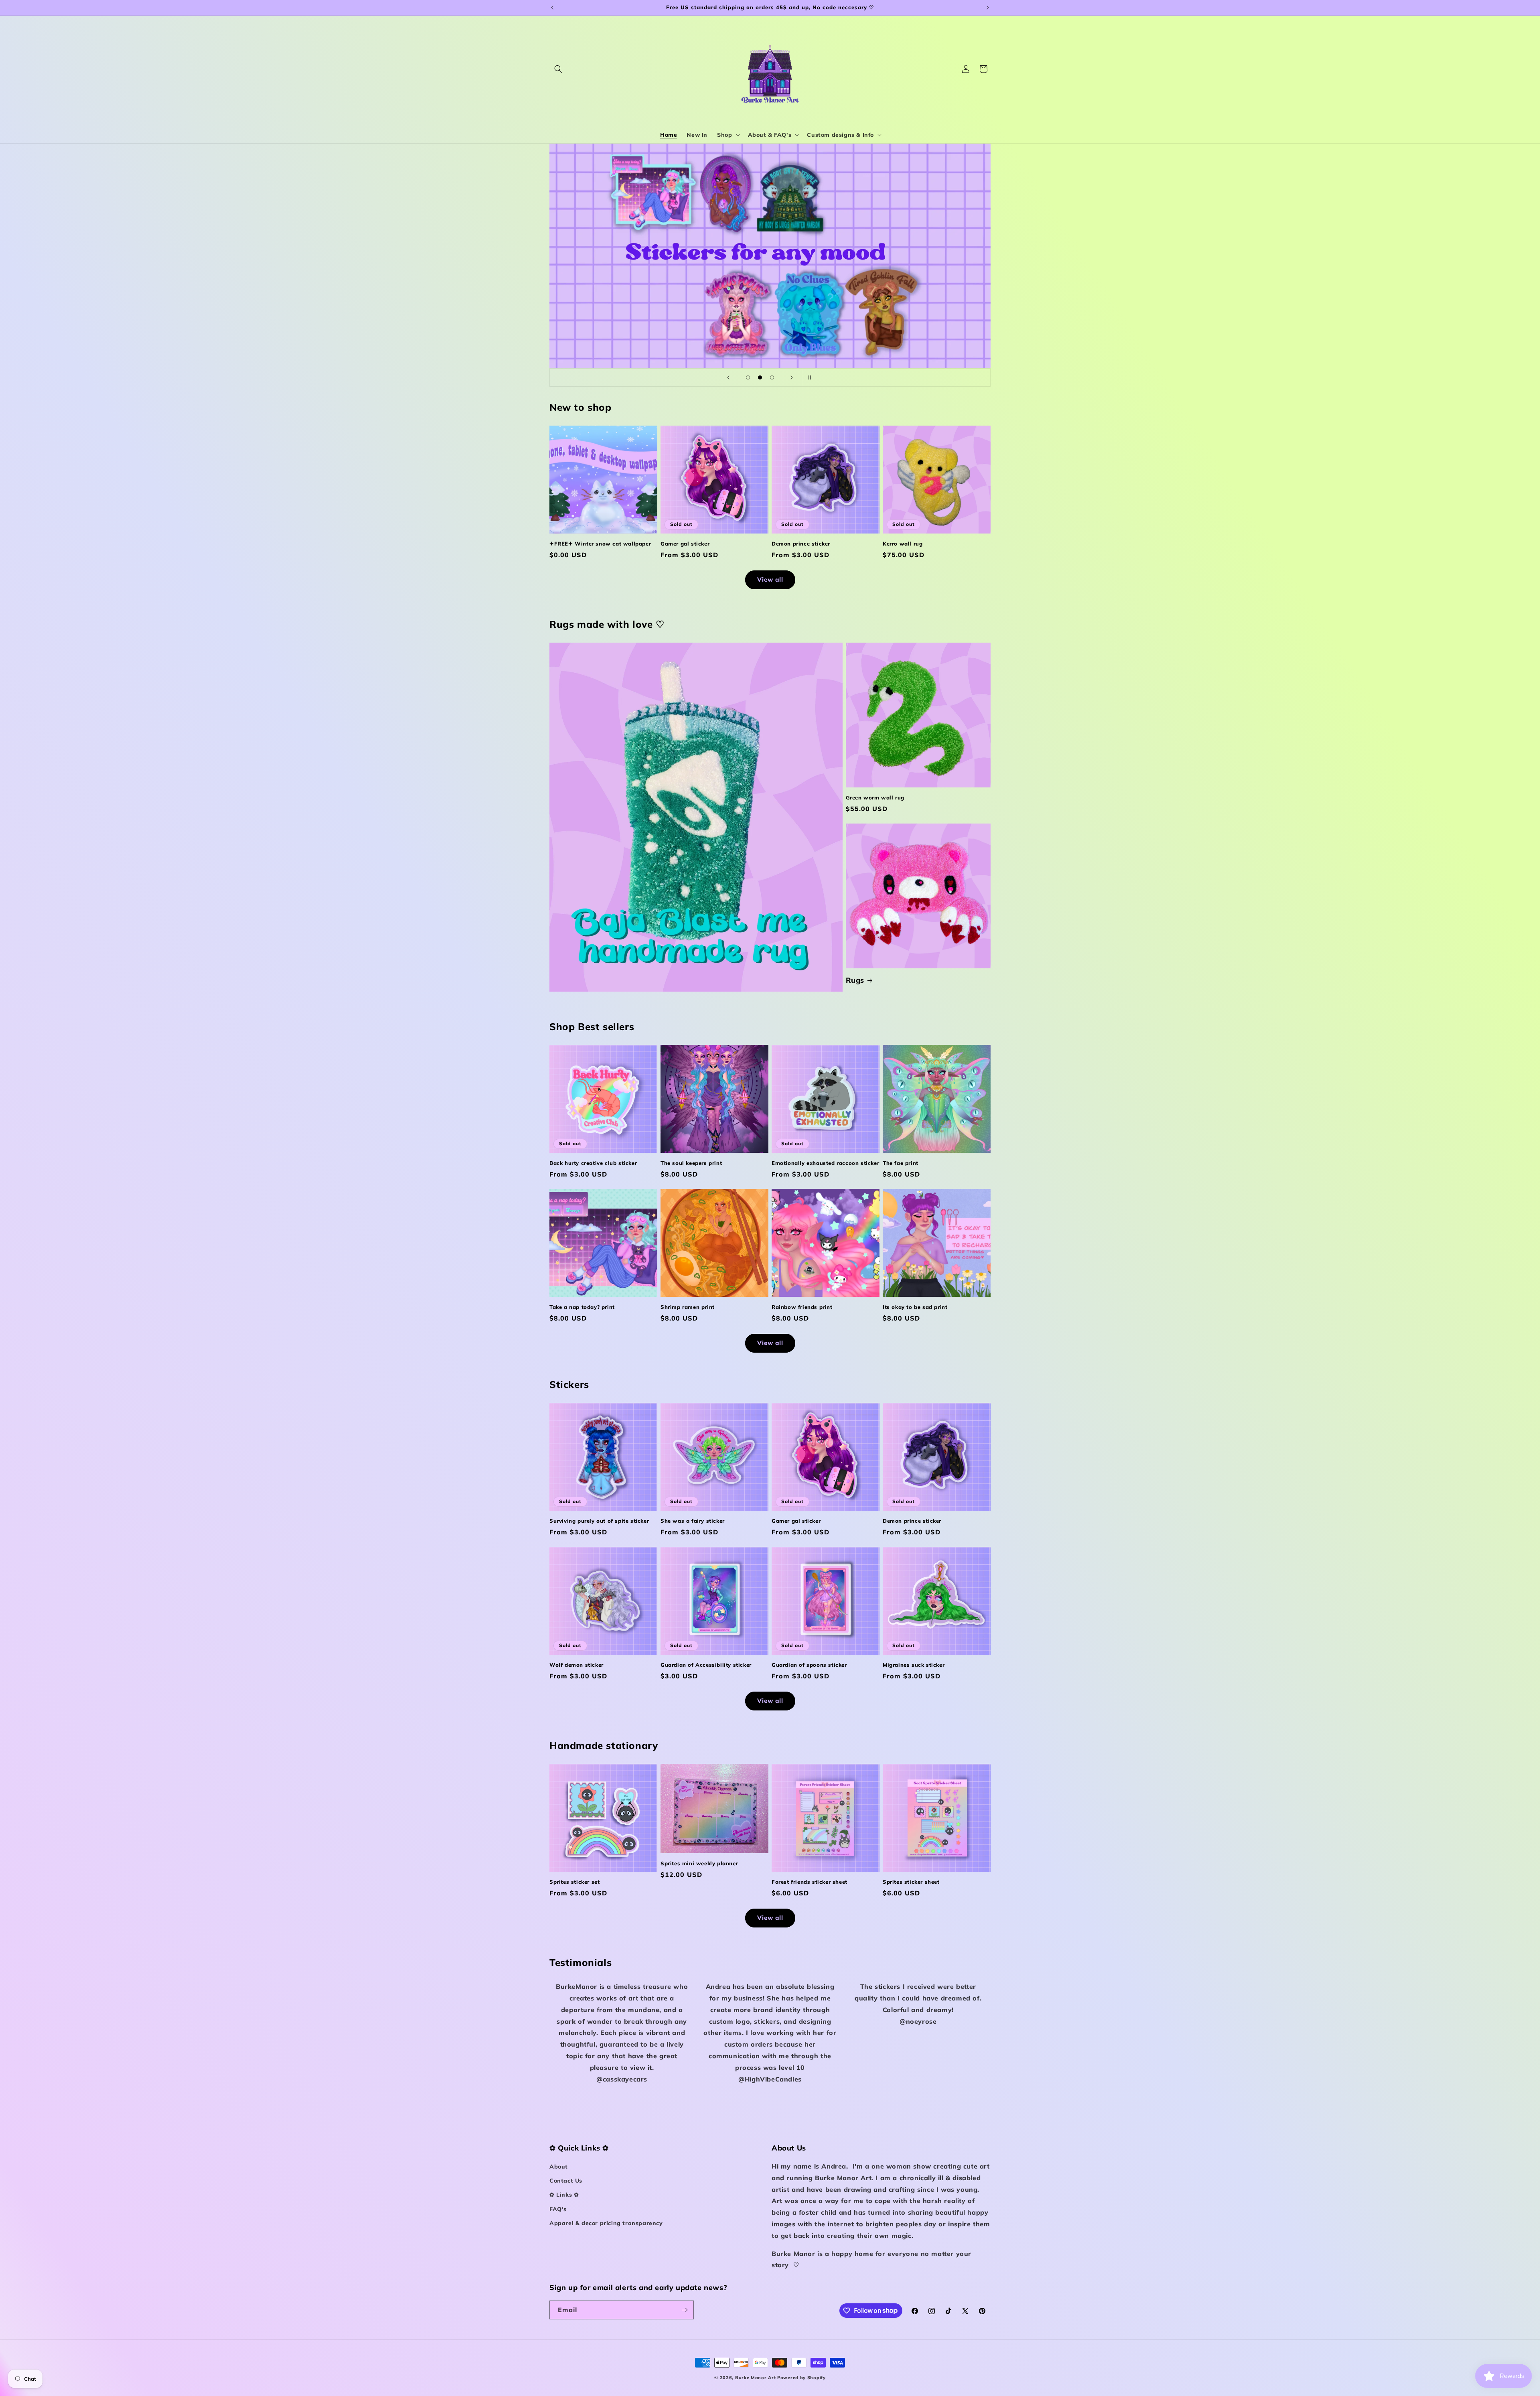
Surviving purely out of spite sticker (599, 1521)
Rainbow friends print (802, 1307)
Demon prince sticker (801, 544)
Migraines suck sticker (914, 1665)
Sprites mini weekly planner (699, 1863)
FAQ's (558, 2209)
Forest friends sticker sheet (810, 1882)
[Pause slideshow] (812, 377)
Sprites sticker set (574, 1882)
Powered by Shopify (801, 2378)
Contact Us (566, 2181)
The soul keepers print (691, 1163)
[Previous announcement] (552, 8)
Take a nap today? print (582, 1307)
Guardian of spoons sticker (809, 1665)
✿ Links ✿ (564, 2195)
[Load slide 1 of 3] (748, 377)
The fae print (901, 1163)
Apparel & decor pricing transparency (606, 2223)
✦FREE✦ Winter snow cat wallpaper (600, 544)
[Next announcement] (988, 8)
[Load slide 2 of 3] (760, 377)
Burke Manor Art (756, 2378)
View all (770, 579)
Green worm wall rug (875, 797)
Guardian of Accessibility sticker (706, 1665)
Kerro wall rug (903, 544)
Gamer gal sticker (685, 544)
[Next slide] (792, 377)
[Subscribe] (685, 2310)
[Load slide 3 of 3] (772, 377)
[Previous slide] (728, 377)
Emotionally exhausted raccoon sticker (825, 1163)
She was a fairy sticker (693, 1521)
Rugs (855, 980)
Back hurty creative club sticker (593, 1163)
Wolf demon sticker (576, 1665)
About (559, 2167)
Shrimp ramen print (688, 1307)
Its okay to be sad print (915, 1307)
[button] (558, 69)
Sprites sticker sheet (911, 1882)
